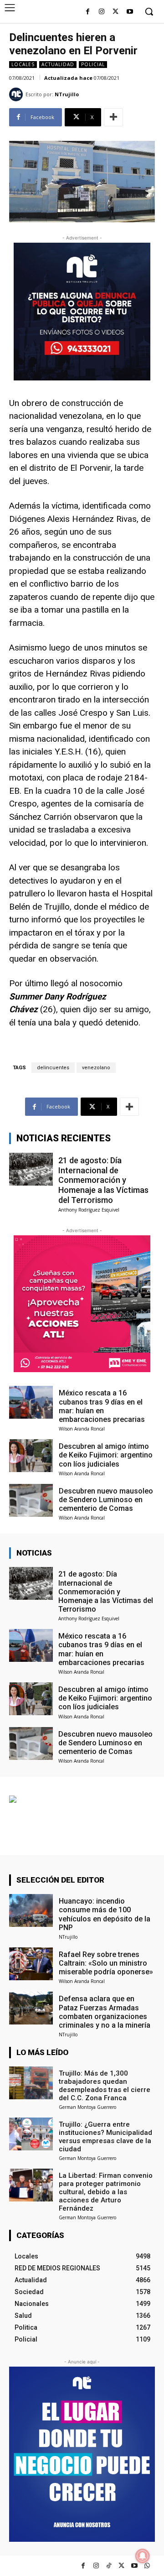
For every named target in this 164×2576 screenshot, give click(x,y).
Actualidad (58, 64)
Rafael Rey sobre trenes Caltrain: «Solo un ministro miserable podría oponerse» (106, 1963)
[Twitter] (121, 2566)
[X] (115, 12)
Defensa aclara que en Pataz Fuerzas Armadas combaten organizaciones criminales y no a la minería (105, 2012)
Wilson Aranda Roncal (82, 1429)
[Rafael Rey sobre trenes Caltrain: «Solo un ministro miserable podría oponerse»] (31, 1964)
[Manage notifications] (143, 2556)
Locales (23, 64)
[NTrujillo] (17, 94)
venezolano (96, 1068)
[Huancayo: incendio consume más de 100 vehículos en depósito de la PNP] (31, 1910)
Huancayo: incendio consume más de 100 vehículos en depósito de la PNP (105, 1914)
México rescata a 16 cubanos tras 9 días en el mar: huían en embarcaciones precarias (102, 1406)
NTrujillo (67, 94)
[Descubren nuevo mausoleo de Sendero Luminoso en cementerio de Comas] (31, 1500)
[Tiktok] (109, 2566)
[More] (113, 117)
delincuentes (53, 1068)
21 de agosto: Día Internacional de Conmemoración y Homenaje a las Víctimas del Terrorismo (103, 1180)
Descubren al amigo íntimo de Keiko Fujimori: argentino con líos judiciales (106, 1455)
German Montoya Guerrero (87, 2107)
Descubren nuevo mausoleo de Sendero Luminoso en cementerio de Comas (106, 1500)
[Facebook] (88, 12)
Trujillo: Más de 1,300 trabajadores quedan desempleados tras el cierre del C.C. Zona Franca (105, 2086)
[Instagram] (102, 12)
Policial (93, 64)
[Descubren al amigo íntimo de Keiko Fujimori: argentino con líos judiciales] (31, 1456)
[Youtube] (130, 12)
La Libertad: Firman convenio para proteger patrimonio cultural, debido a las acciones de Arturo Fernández (106, 2192)
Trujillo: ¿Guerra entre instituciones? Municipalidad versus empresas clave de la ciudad (105, 2137)
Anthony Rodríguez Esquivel (89, 1210)
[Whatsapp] (147, 2566)
